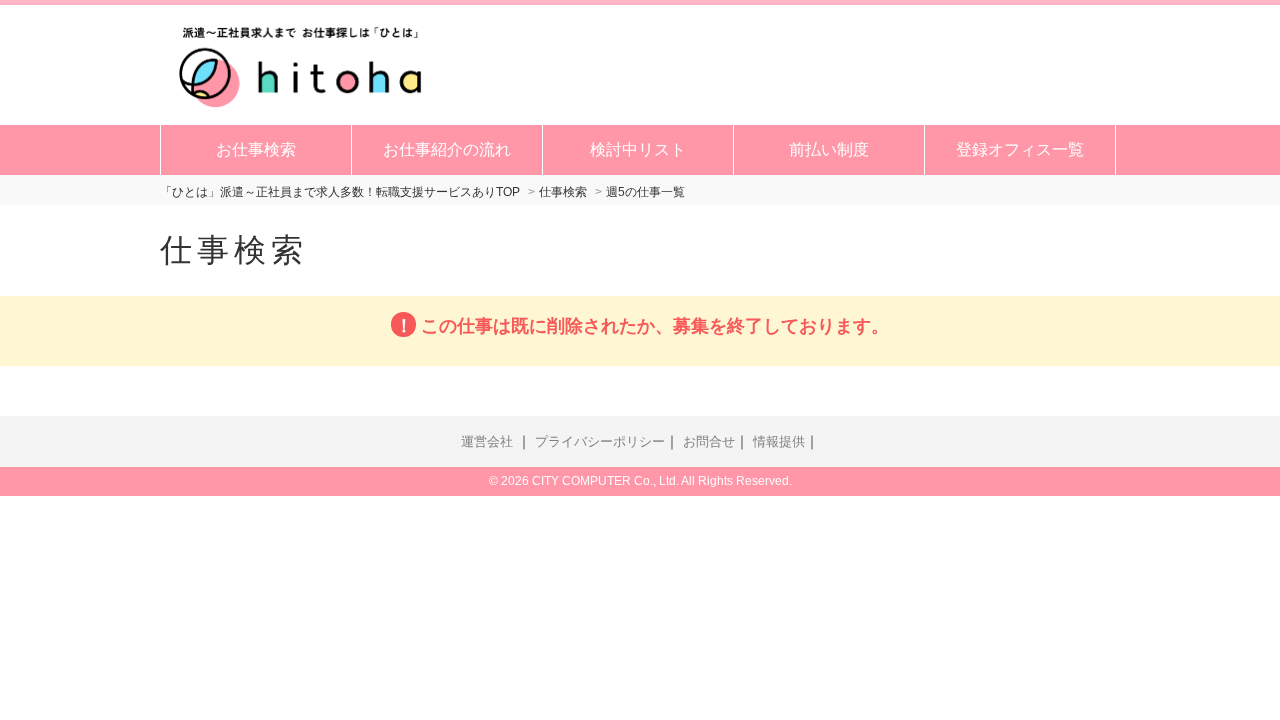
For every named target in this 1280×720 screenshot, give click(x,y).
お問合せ (709, 442)
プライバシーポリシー (600, 442)
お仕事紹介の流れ (447, 149)
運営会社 (487, 442)
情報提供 (779, 442)
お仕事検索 (256, 149)
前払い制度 (829, 149)
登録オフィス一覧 (1020, 149)
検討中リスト (638, 149)
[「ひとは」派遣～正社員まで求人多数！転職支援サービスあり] (300, 63)
